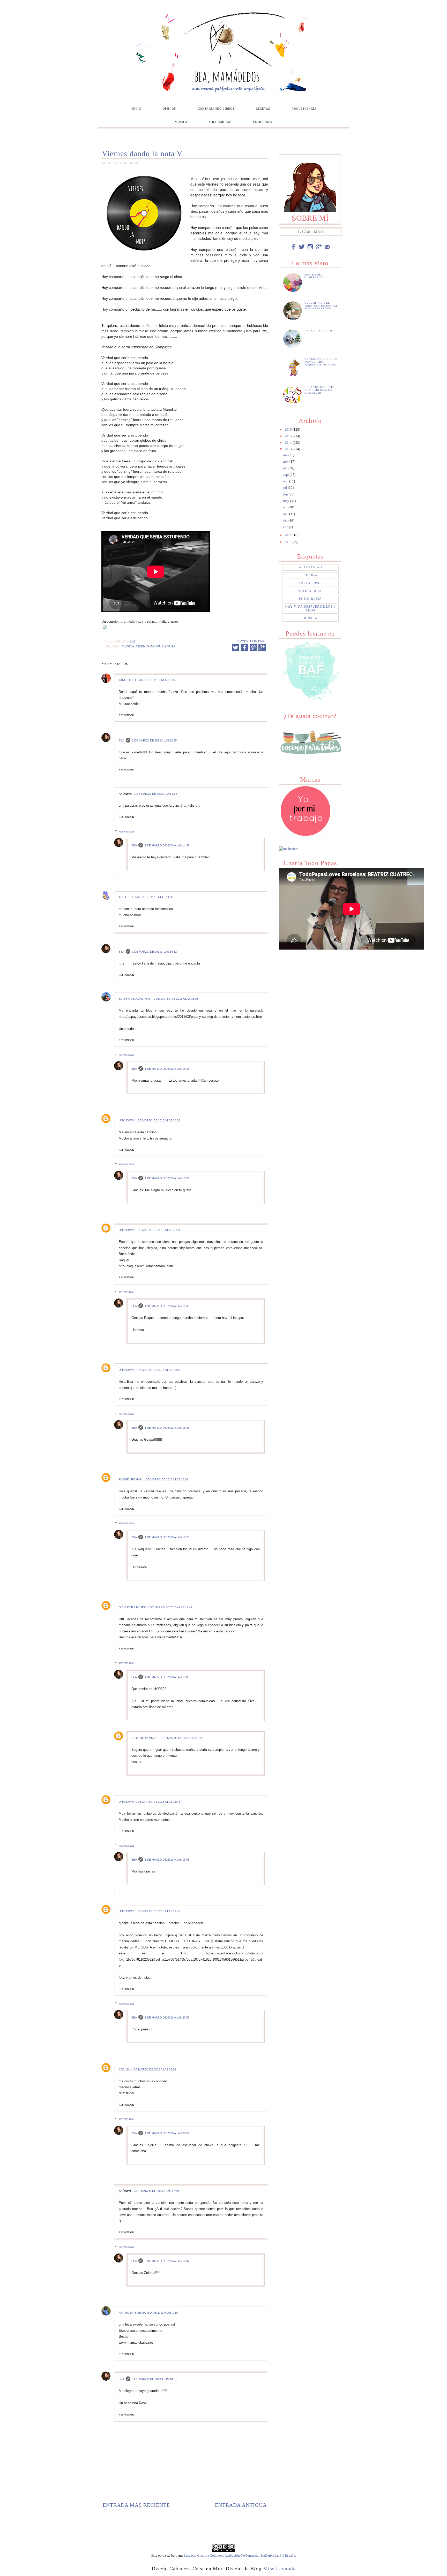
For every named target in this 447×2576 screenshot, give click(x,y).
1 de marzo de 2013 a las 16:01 (166, 1479)
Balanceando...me (319, 331)
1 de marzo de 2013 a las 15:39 (167, 1306)
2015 (289, 436)
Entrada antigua (241, 2505)
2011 (289, 542)
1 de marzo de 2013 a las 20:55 (167, 2017)
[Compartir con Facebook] (244, 647)
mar (286, 514)
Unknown (126, 1120)
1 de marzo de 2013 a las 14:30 (151, 897)
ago (286, 481)
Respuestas (126, 832)
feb (286, 520)
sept (286, 475)
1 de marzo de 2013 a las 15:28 (158, 1120)
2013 (289, 449)
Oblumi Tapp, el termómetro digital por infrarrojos (321, 306)
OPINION (170, 109)
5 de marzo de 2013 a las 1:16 (156, 2313)
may (287, 501)
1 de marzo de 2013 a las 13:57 (156, 794)
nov (286, 461)
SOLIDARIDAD (220, 122)
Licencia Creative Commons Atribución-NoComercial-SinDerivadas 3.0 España (240, 2555)
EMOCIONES (263, 122)
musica (128, 647)
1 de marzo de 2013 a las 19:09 (167, 1677)
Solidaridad (311, 591)
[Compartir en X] (235, 647)
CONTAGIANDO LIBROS (216, 109)
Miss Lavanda (279, 2569)
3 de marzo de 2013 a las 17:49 (156, 2191)
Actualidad (310, 567)
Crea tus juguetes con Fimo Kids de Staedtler (320, 390)
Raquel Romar (130, 1479)
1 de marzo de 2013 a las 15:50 (158, 1370)
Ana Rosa (126, 2313)
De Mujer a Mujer (132, 1607)
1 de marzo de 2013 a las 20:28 (154, 2069)
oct (286, 468)
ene (286, 527)
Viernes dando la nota (156, 647)
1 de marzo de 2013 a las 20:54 (167, 2133)
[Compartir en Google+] (262, 650)
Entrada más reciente (136, 2505)
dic (286, 455)
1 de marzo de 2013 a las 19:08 (167, 1860)
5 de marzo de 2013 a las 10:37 (167, 2261)
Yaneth (124, 680)
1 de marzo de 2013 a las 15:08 (176, 999)
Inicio (136, 109)
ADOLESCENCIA (304, 109)
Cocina (311, 575)
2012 (289, 535)
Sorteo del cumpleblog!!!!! (317, 276)
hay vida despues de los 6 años (310, 608)
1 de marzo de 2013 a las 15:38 (167, 1069)
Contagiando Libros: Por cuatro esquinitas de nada (322, 362)
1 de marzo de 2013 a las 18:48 (158, 1802)
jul (286, 488)
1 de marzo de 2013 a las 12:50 (154, 680)
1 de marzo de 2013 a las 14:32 (167, 845)
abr (286, 507)
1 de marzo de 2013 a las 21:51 (182, 1738)
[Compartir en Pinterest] (254, 647)
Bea (121, 740)
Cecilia (124, 2069)
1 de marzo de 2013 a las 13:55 (154, 740)
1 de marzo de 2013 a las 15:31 (158, 1230)
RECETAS (263, 109)
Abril (123, 897)
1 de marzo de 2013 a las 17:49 (170, 1607)
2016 (289, 429)
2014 (289, 443)
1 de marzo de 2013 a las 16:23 (167, 1428)
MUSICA (181, 122)
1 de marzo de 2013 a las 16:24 (167, 1537)
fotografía (310, 599)
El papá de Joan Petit (135, 999)
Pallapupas (310, 583)
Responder (126, 715)
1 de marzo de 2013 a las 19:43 (158, 1911)
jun (286, 494)
